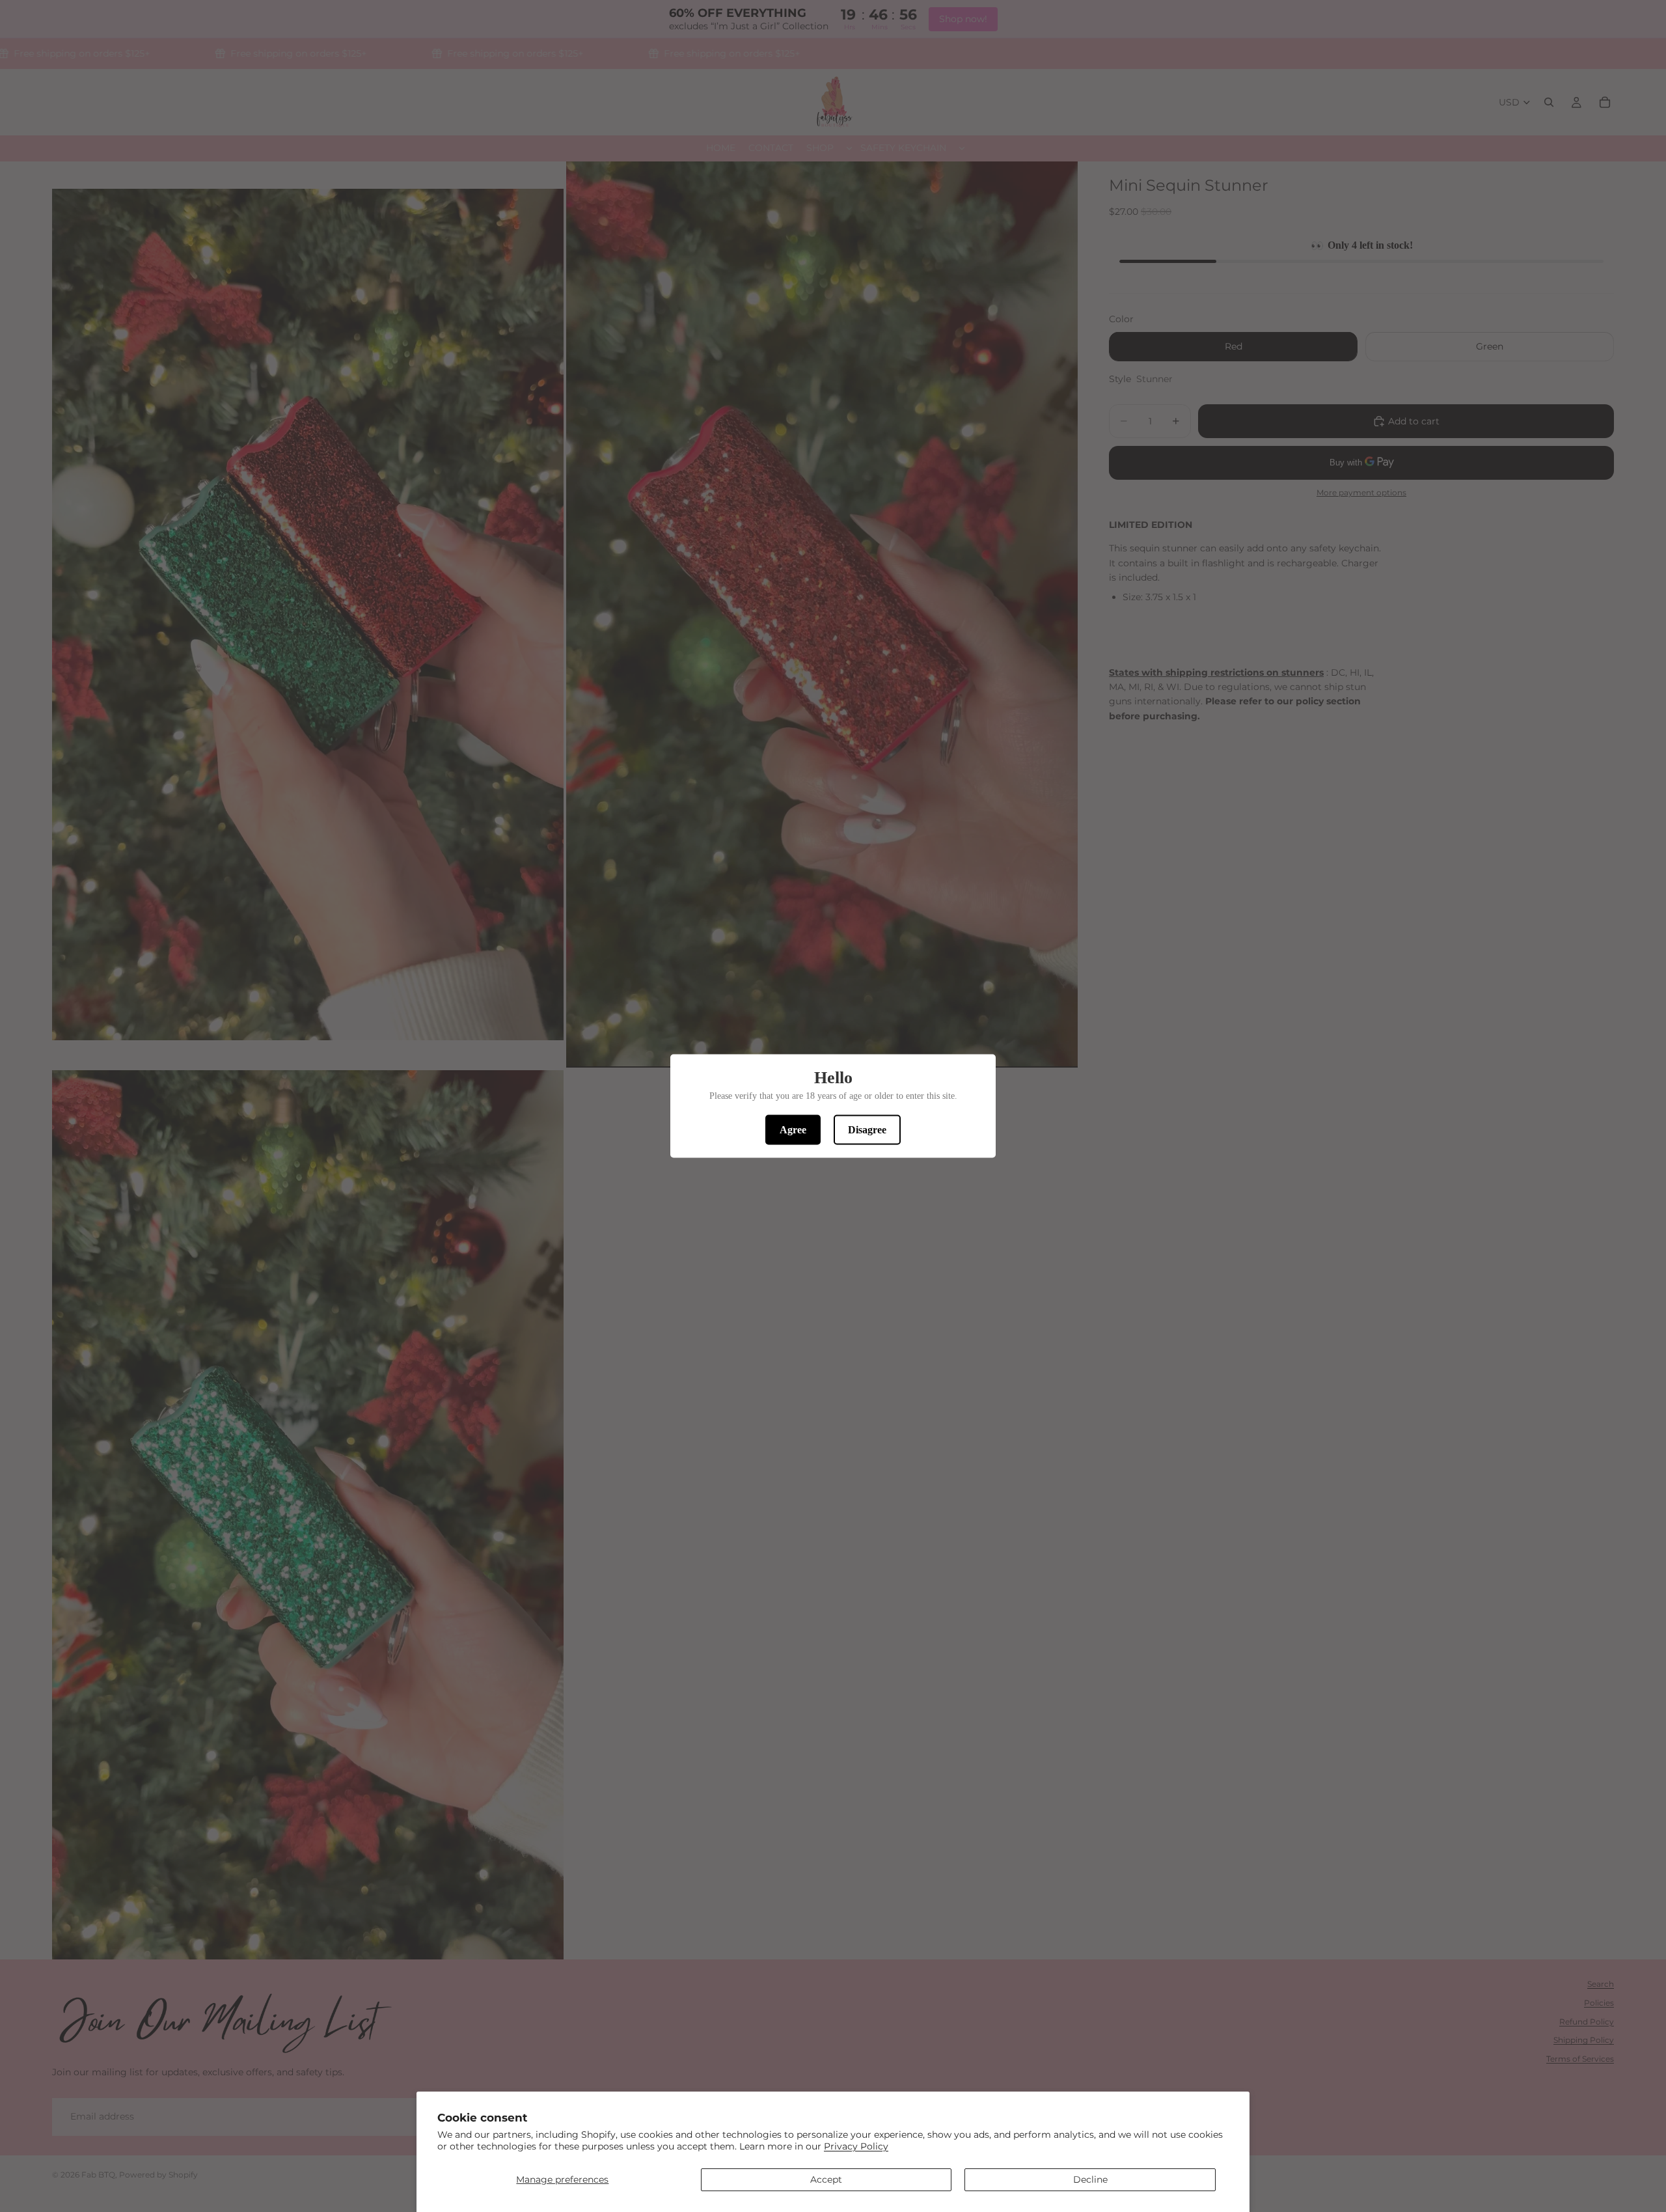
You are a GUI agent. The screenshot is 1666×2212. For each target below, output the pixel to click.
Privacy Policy (856, 2146)
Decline (1090, 2179)
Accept (826, 2179)
